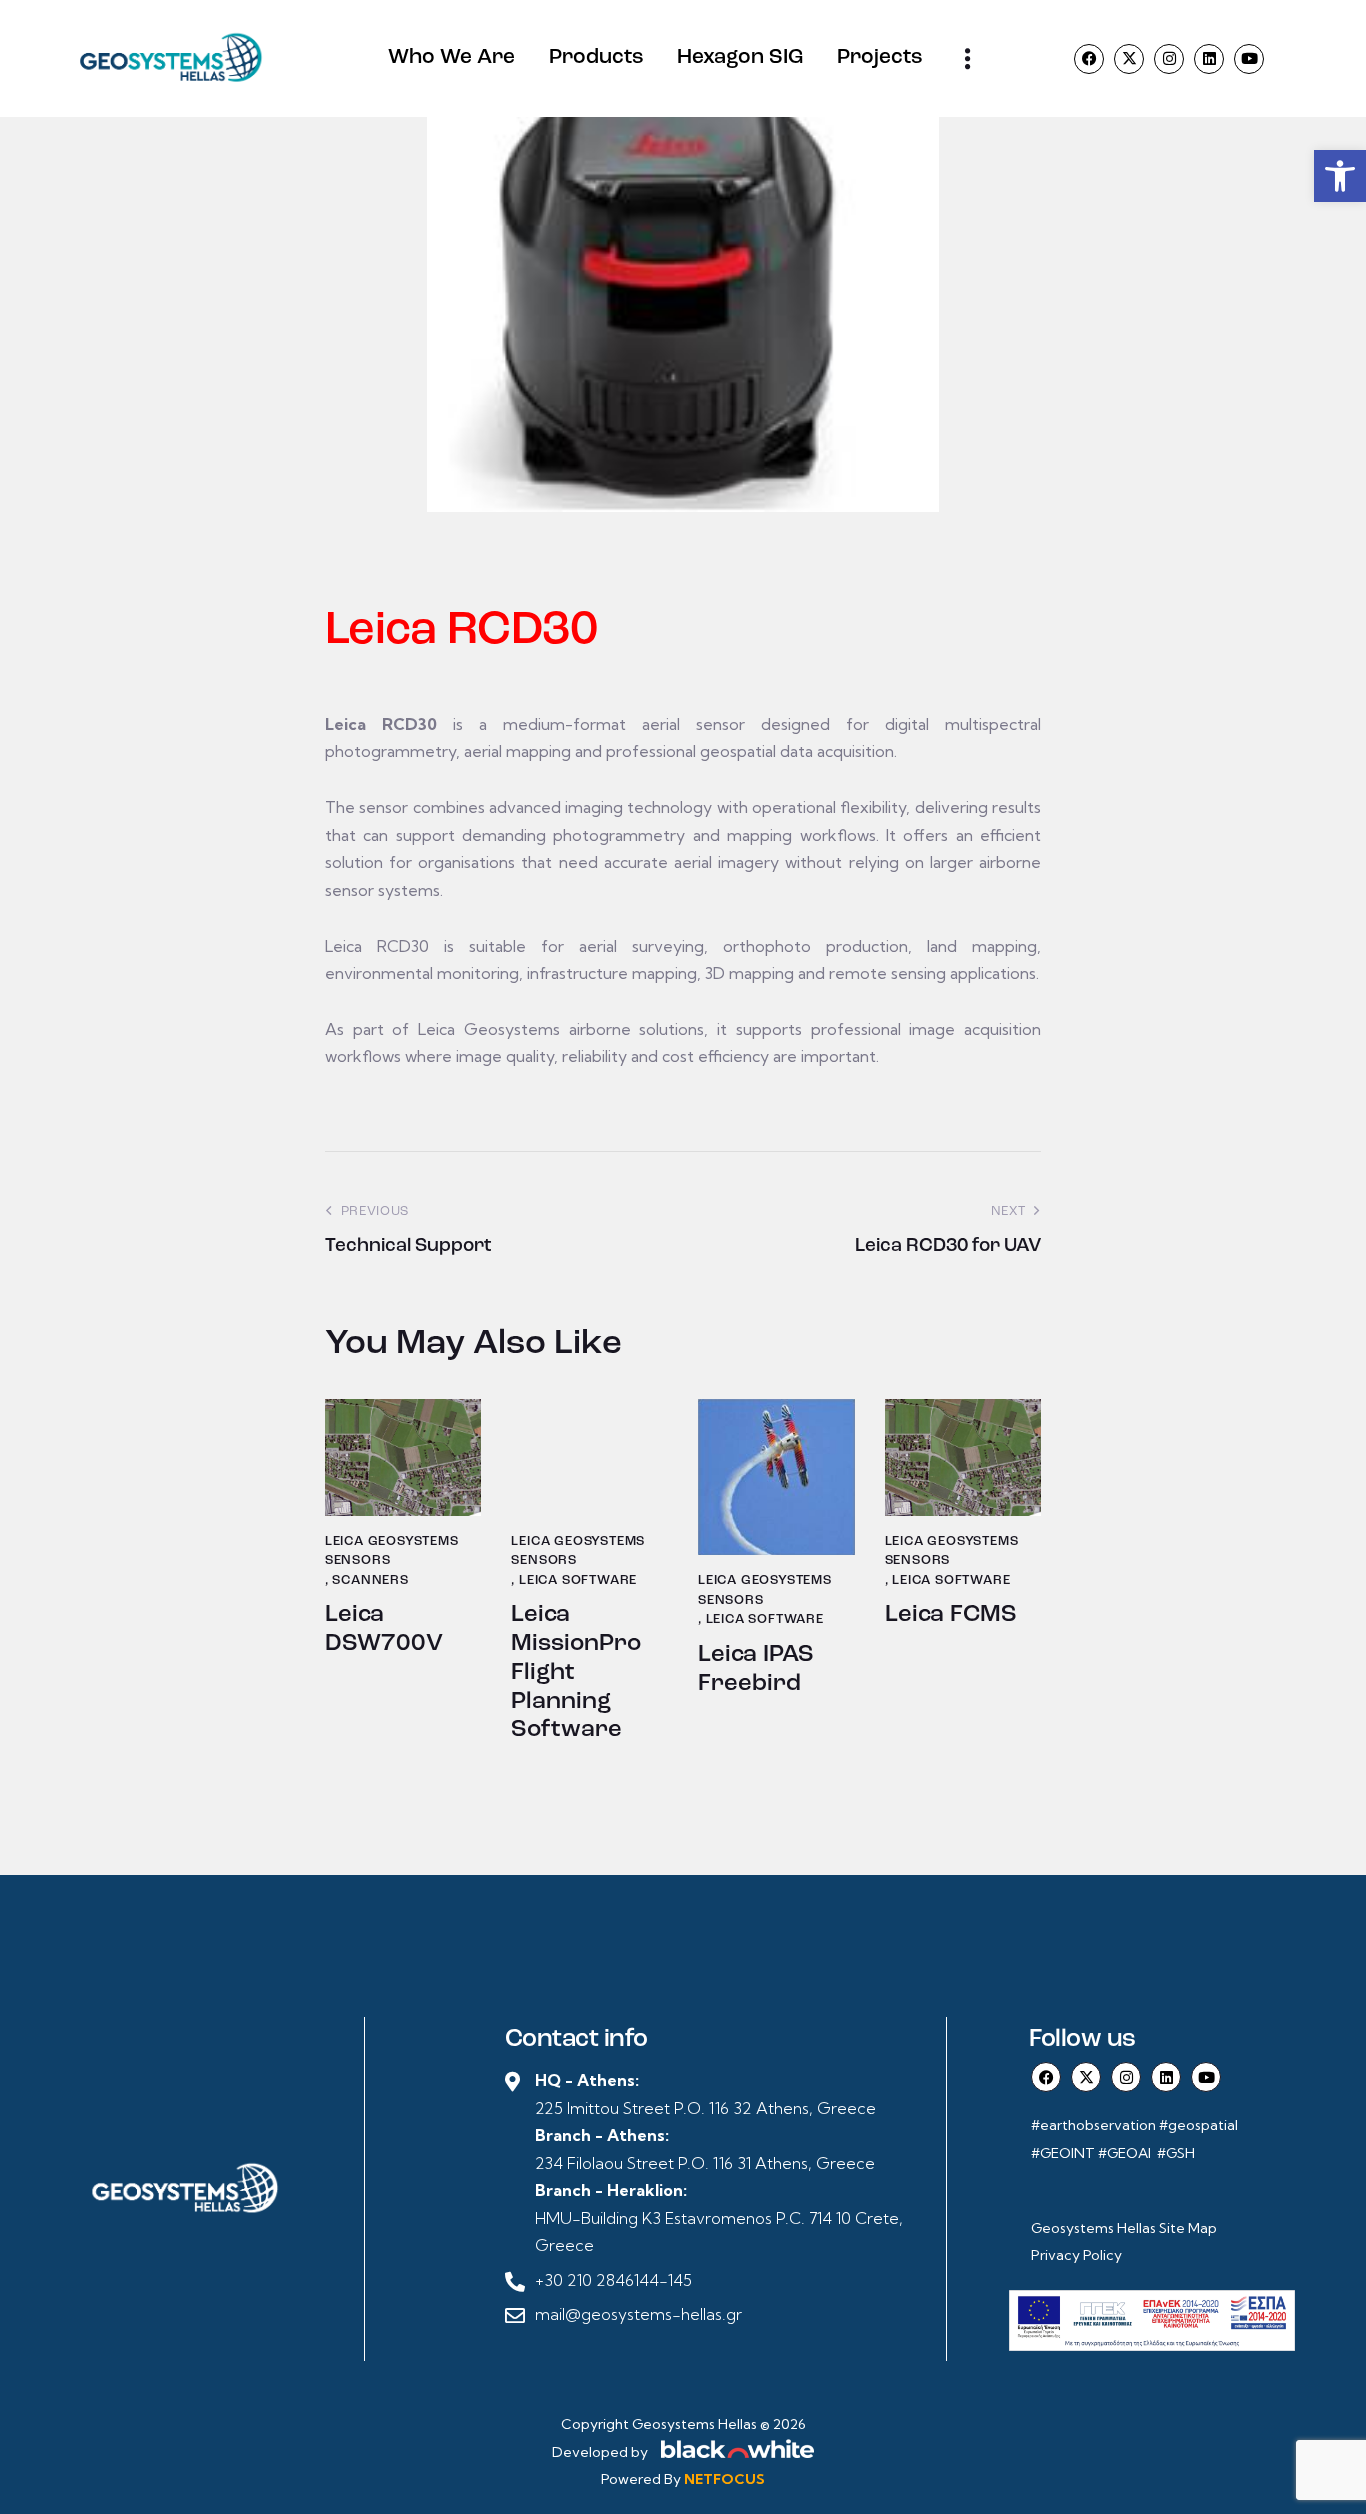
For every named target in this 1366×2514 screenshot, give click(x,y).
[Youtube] (1249, 59)
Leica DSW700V (384, 1629)
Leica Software (578, 1580)
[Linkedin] (1209, 59)
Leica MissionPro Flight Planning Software (576, 1672)
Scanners (370, 1580)
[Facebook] (1089, 59)
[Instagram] (1169, 59)
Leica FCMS (951, 1615)
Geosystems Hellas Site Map (1125, 2228)
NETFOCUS (724, 2479)
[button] (1340, 176)
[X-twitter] (1129, 59)
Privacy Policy (1076, 2255)
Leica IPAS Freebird (756, 1669)
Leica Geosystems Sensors (392, 1551)
